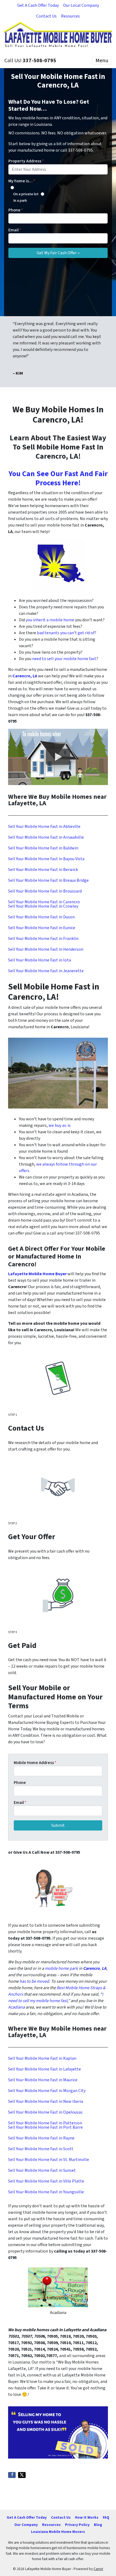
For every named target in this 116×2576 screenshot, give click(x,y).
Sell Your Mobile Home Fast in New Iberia (46, 2101)
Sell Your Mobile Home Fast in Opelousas (45, 2112)
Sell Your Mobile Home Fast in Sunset (42, 2170)
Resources (70, 16)
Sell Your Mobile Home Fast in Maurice (43, 2080)
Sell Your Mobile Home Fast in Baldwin (43, 848)
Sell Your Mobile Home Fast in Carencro (44, 902)
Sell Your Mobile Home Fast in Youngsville (46, 2192)
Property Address (26, 161)
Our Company (26, 2525)
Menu (102, 61)
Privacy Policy (77, 2525)
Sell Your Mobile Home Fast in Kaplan (42, 2058)
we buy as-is (60, 1125)
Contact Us (46, 16)
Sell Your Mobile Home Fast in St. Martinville (49, 2160)
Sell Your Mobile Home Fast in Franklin (43, 939)
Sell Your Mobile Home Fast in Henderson (46, 949)
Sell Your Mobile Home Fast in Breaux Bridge (48, 880)
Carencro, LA (25, 676)
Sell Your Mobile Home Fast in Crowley (43, 906)
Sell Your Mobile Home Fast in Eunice (42, 928)
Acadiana (16, 2007)
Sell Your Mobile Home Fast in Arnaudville (46, 837)
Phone (16, 210)
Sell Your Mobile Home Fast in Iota (40, 960)
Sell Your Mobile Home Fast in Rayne (41, 2138)
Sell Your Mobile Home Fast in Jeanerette (46, 971)
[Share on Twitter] (22, 2475)
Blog (98, 2525)
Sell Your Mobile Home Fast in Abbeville (44, 827)
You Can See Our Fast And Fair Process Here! (58, 478)
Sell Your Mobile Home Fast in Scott (41, 2149)
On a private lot (26, 194)
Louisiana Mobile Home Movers (58, 2532)
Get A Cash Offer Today (38, 5)
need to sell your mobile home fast (64, 659)
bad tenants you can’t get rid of (66, 633)
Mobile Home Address (35, 1763)
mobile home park (61, 1968)
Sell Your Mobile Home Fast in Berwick (43, 870)
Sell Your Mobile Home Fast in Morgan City (47, 2091)
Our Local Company (81, 5)
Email (15, 230)
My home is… (22, 181)
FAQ (106, 2517)
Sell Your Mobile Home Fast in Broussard (45, 891)
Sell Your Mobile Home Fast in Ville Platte (46, 2181)
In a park (20, 201)
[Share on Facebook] (12, 2475)
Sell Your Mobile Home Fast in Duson (41, 917)
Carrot (98, 2569)
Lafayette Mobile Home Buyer (37, 1274)
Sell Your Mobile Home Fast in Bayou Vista (46, 859)
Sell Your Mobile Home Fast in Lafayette (45, 2069)
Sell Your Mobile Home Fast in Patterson (45, 2123)
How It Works (87, 2517)
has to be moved (34, 1981)
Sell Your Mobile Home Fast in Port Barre (45, 2127)
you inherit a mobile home (50, 620)
